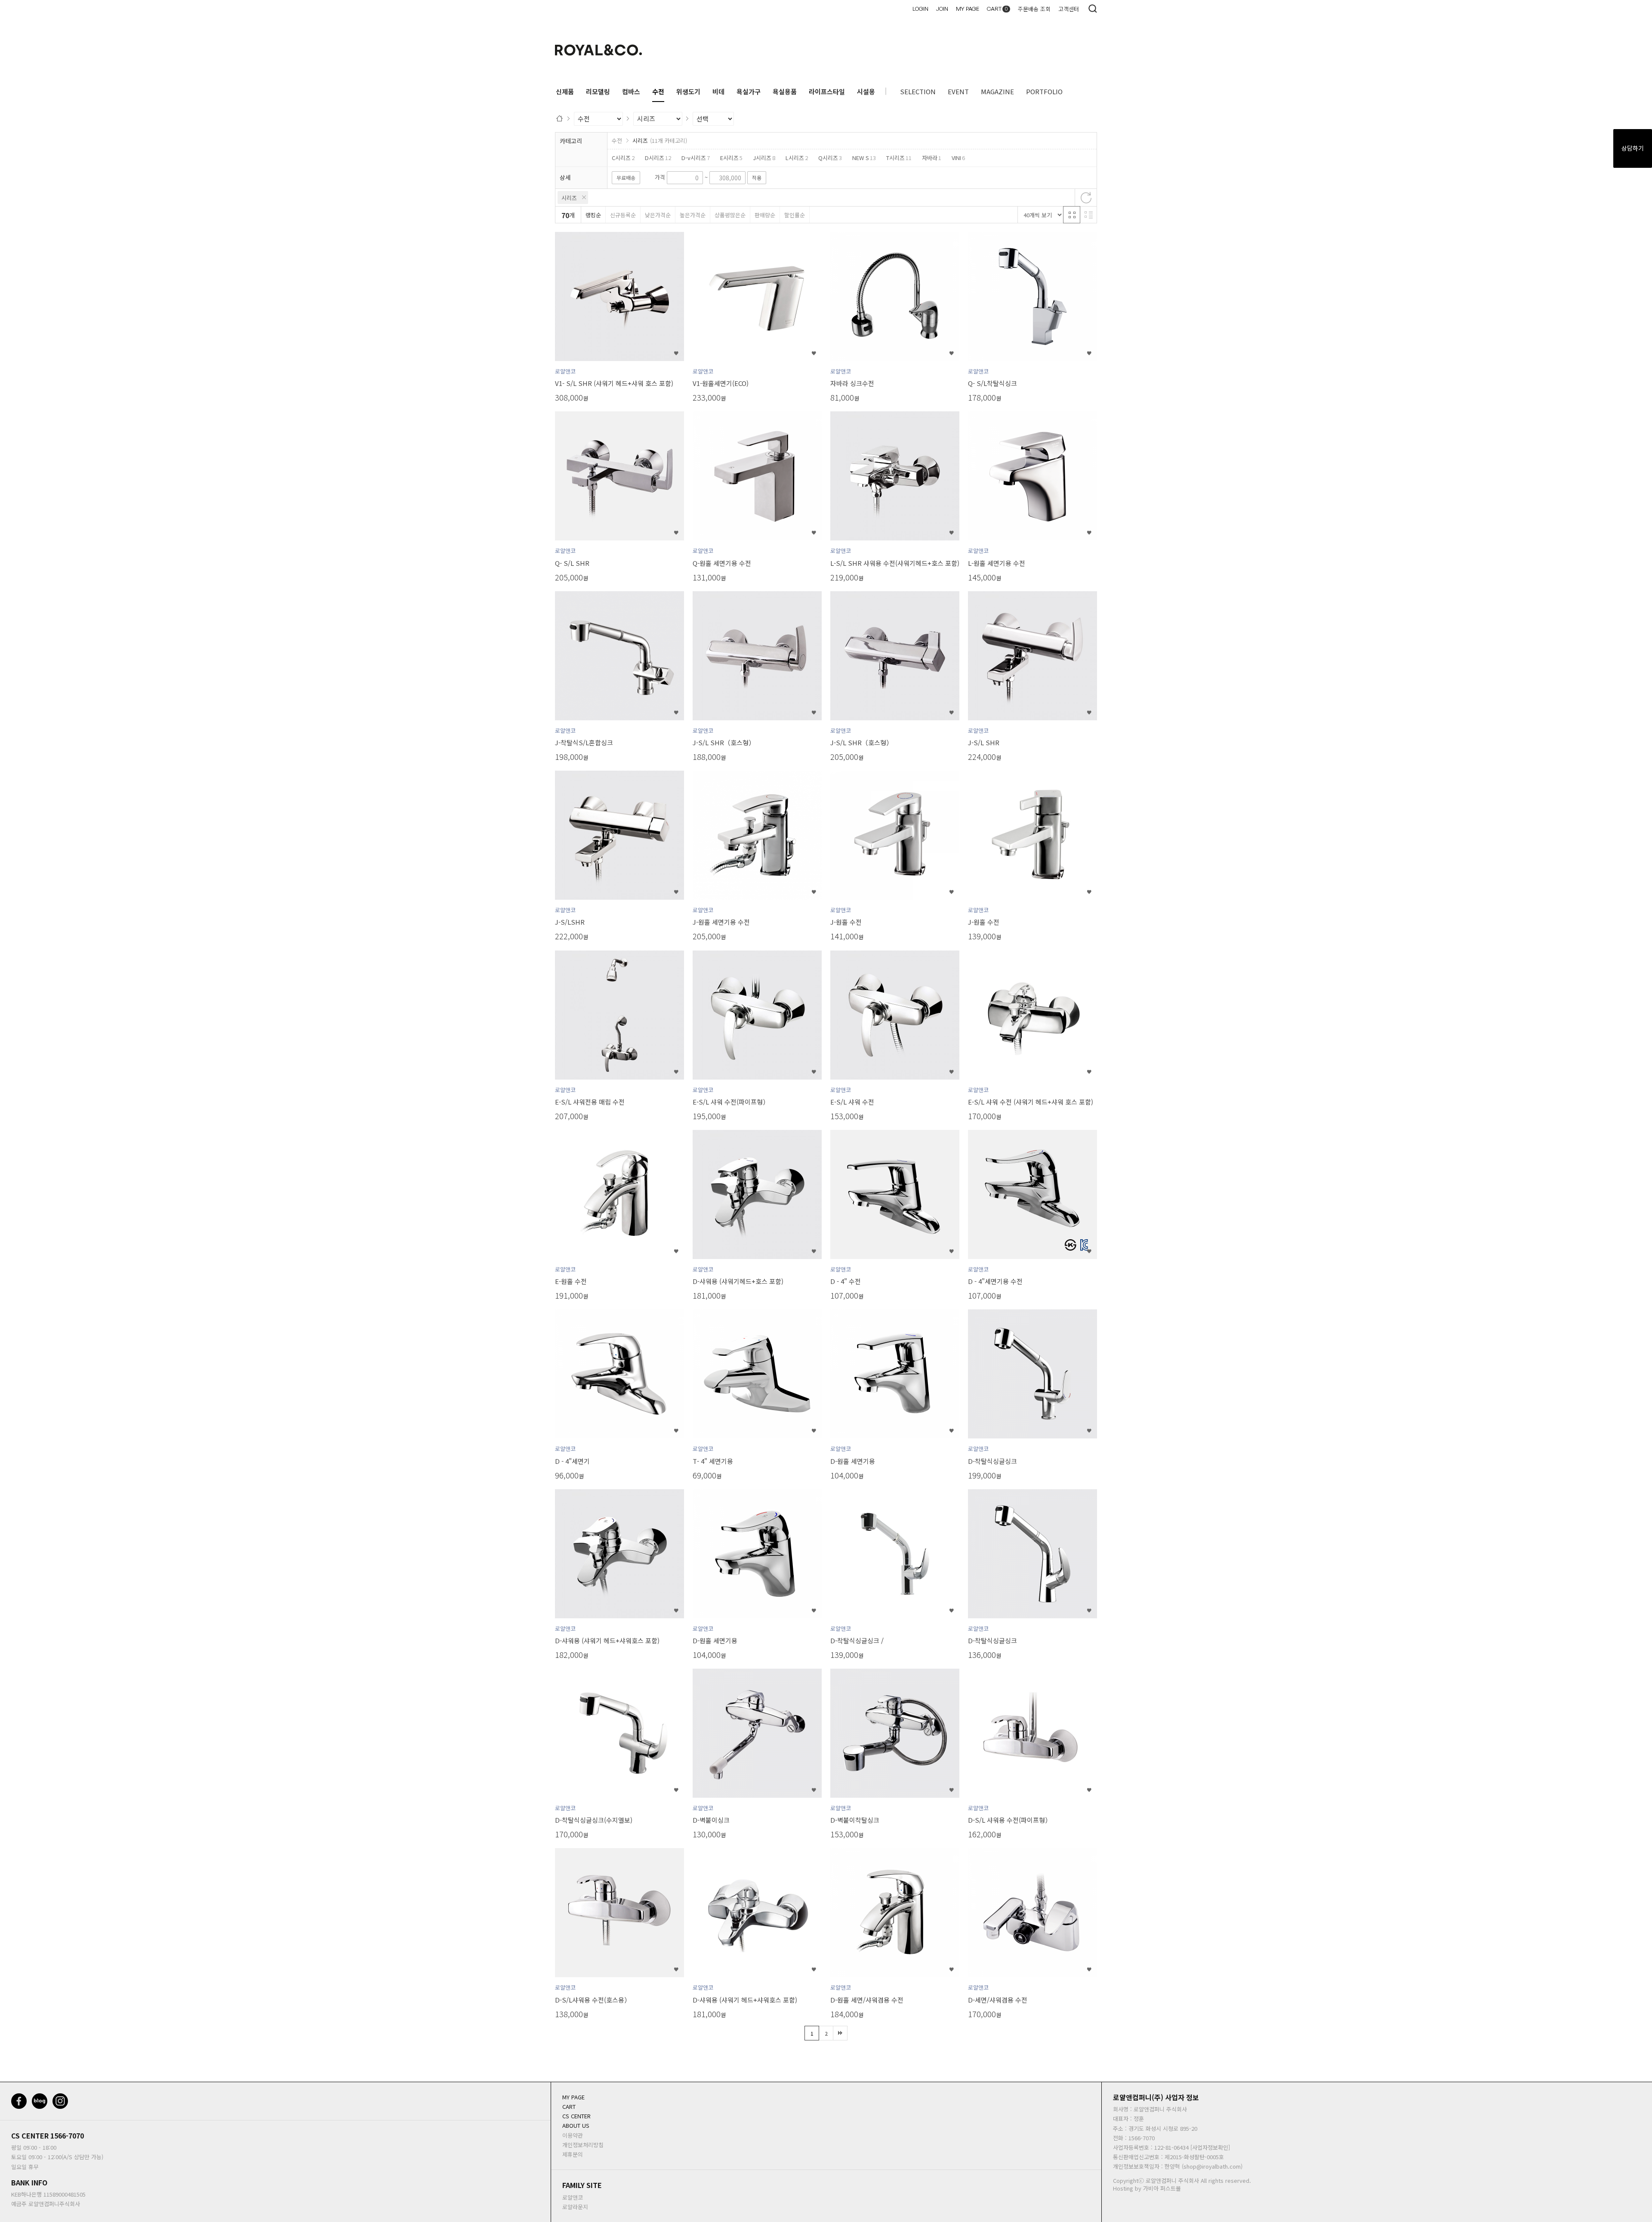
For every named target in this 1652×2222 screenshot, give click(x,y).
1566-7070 (67, 2136)
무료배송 (626, 177)
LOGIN (920, 9)
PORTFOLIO (1044, 91)
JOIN (942, 9)
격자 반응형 (1072, 215)
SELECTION (918, 91)
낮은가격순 (658, 215)
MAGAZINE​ (997, 91)
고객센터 (1069, 9)
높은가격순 (693, 215)
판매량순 (765, 215)
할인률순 (795, 215)
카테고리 (571, 141)
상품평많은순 (730, 215)
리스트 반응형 (1088, 215)
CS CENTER (30, 2136)
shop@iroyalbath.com (1212, 2166)
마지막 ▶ (840, 2033)
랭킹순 (593, 215)
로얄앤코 (573, 2197)
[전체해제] (1086, 198)
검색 (1093, 9)
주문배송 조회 (1034, 9)
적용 (757, 177)
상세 (565, 177)
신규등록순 (623, 215)
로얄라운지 (575, 2207)
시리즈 (569, 198)
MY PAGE (968, 9)
